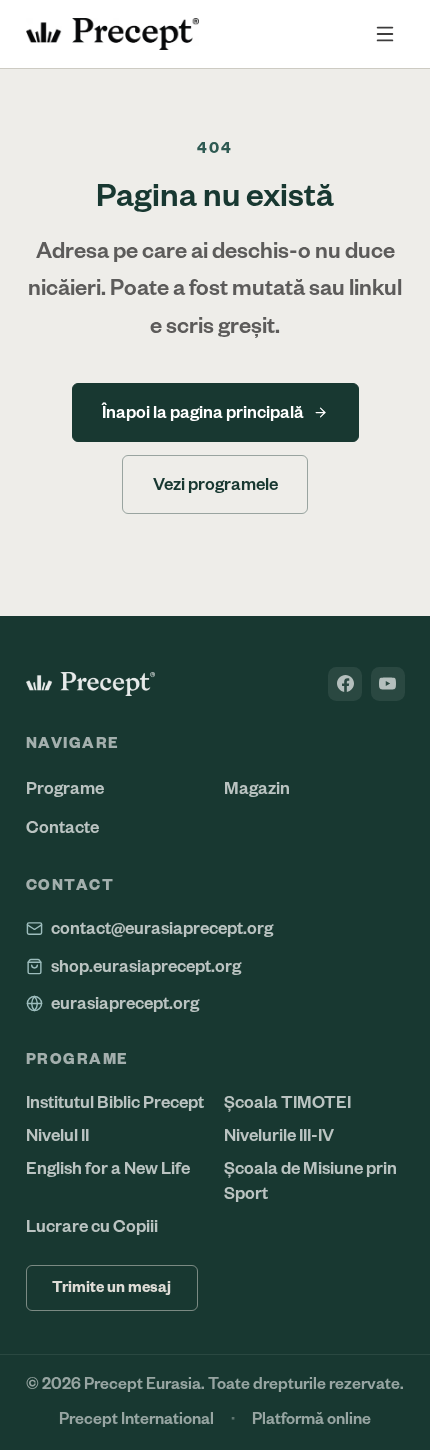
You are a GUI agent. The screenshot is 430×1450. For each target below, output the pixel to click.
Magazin (257, 788)
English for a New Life (108, 1168)
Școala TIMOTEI (287, 1102)
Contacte (62, 827)
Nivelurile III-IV (279, 1135)
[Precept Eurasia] (91, 684)
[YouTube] (388, 684)
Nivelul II (57, 1135)
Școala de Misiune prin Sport (310, 1181)
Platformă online (311, 1419)
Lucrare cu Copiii (92, 1226)
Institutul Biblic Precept (115, 1102)
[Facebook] (345, 684)
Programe (65, 788)
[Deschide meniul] (385, 34)
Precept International (136, 1419)
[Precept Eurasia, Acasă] (112, 34)
